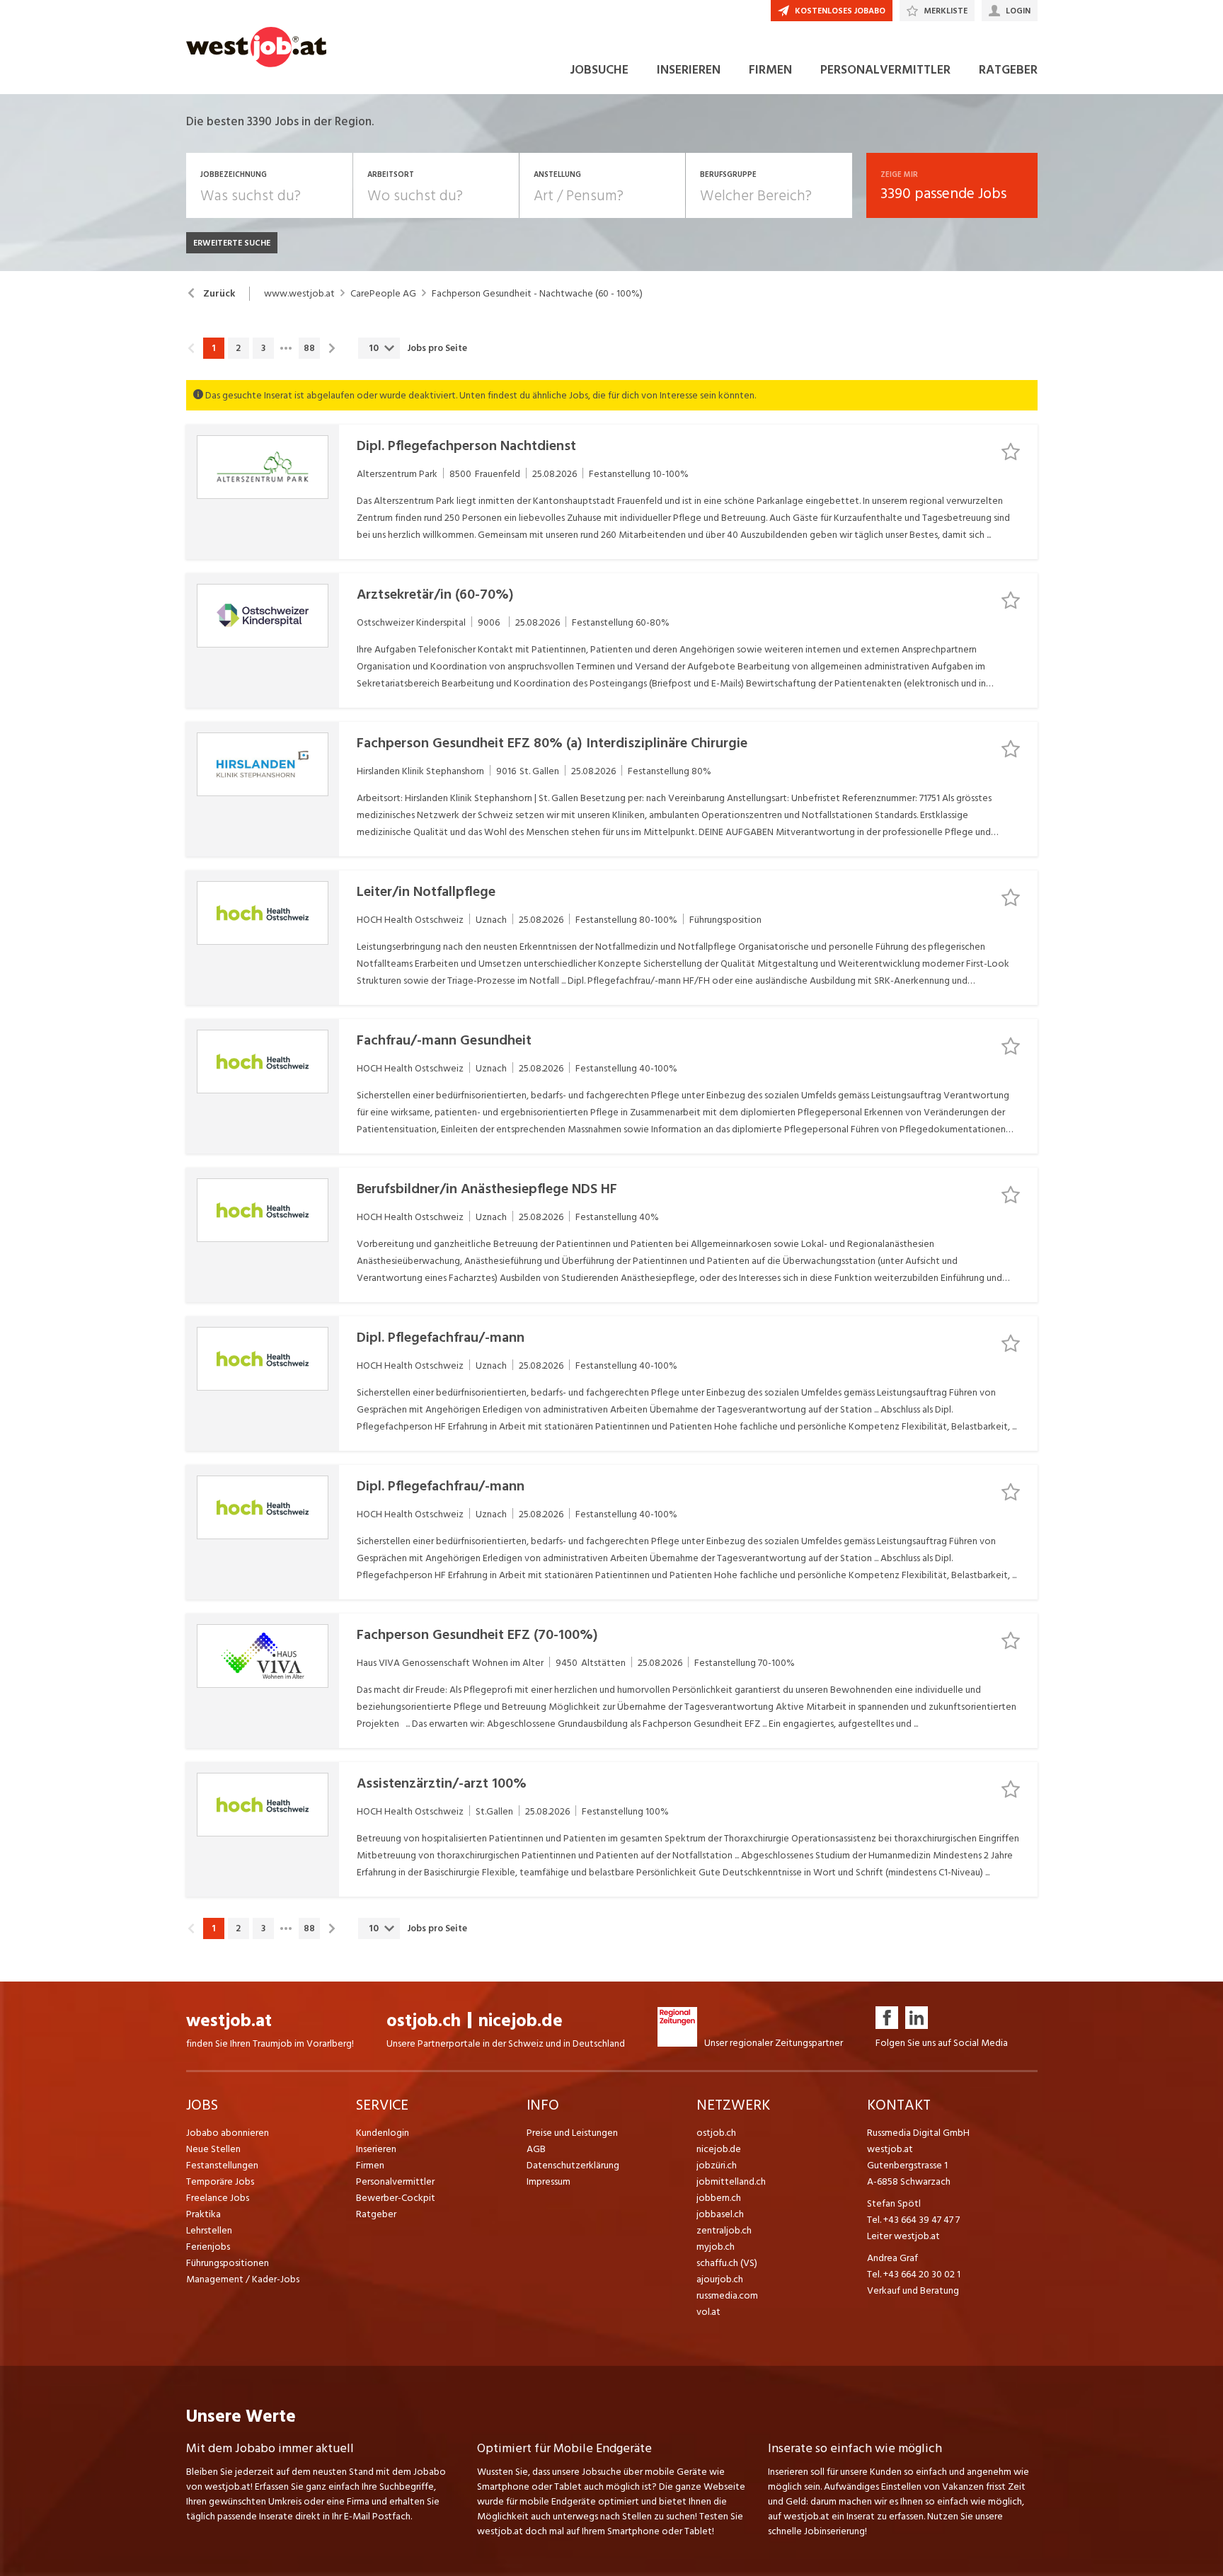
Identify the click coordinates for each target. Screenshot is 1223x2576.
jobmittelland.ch (731, 2181)
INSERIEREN (689, 70)
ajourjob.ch (720, 2279)
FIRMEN (770, 70)
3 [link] (263, 348)
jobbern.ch (719, 2198)
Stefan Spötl (894, 2203)
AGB (536, 2149)
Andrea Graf (892, 2258)
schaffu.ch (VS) (727, 2263)
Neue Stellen (213, 2149)
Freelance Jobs (218, 2198)
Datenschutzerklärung (573, 2165)
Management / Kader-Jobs (243, 2279)
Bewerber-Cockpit (396, 2198)
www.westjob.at (299, 294)
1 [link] (213, 348)
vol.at (708, 2312)
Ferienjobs (208, 2247)
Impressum (549, 2181)
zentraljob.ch (724, 2230)
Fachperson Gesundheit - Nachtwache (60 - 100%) (537, 294)
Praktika (203, 2214)
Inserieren (376, 2149)
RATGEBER (1008, 70)
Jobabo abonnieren (228, 2133)
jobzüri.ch (717, 2165)
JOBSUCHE (599, 70)
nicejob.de (521, 2021)
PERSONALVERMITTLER (885, 70)
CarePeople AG (383, 294)
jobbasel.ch (720, 2214)
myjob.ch (716, 2247)
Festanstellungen (222, 2165)
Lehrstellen (209, 2230)
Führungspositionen (228, 2263)
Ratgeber (376, 2214)
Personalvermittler (395, 2181)
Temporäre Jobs (220, 2181)
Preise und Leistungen (572, 2133)
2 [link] (238, 348)
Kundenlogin (383, 2133)
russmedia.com (727, 2295)
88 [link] (309, 348)
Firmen (370, 2165)
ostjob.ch (424, 2021)
